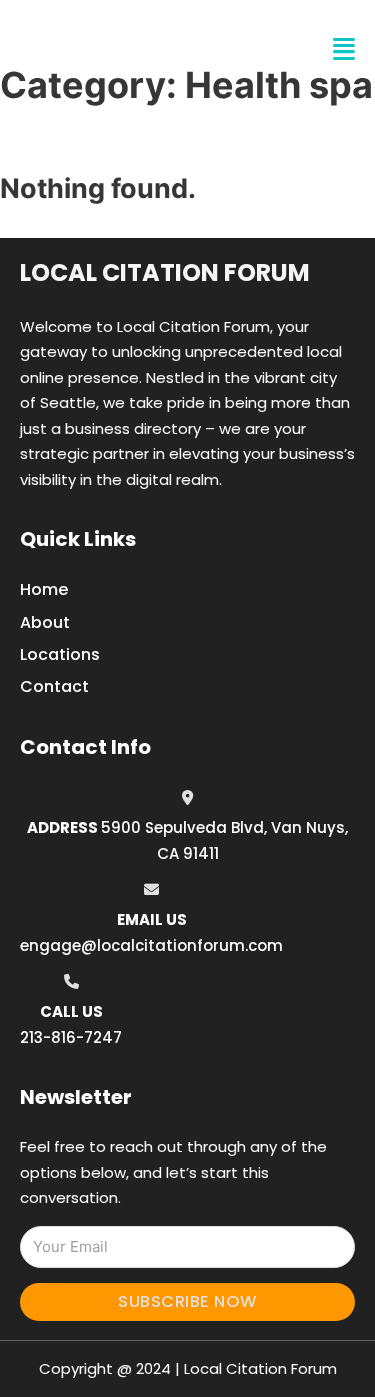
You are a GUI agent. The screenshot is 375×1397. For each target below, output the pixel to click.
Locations (60, 654)
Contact (54, 686)
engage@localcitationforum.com (151, 945)
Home (44, 589)
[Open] (344, 49)
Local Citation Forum (165, 272)
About (45, 622)
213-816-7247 (71, 1037)
